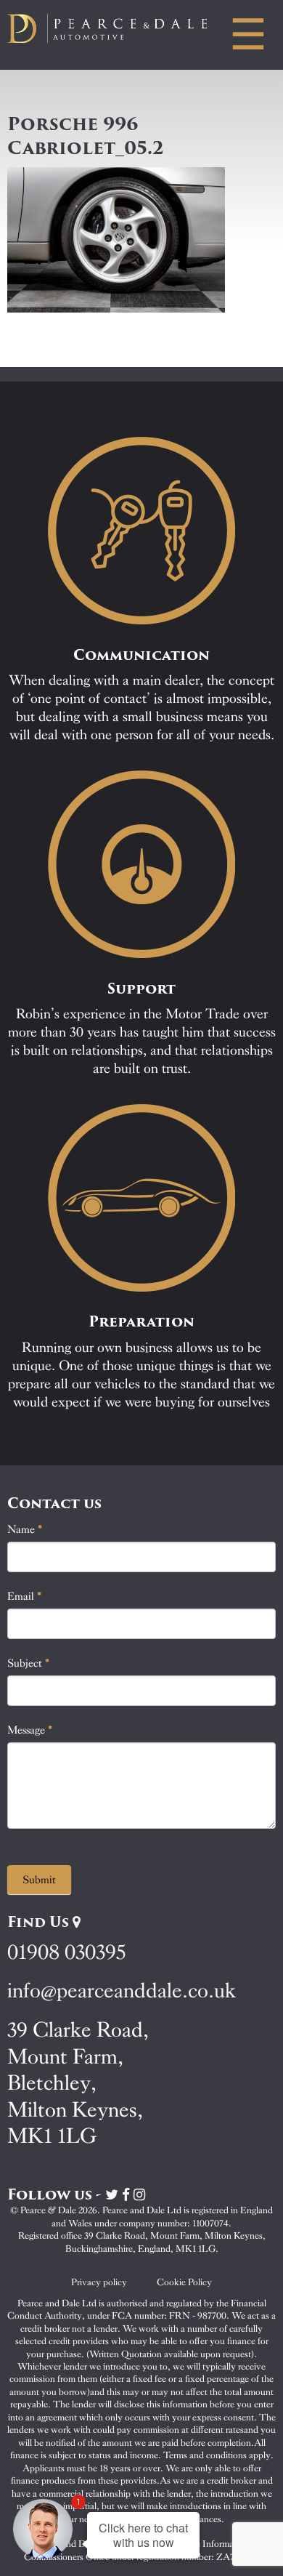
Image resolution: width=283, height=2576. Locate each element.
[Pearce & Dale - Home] (118, 28)
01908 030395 (66, 1952)
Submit (39, 1880)
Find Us (40, 1922)
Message (30, 1730)
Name (25, 1529)
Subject (29, 1663)
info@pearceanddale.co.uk (122, 1991)
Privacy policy (99, 2282)
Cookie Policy (184, 2282)
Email (25, 1596)
